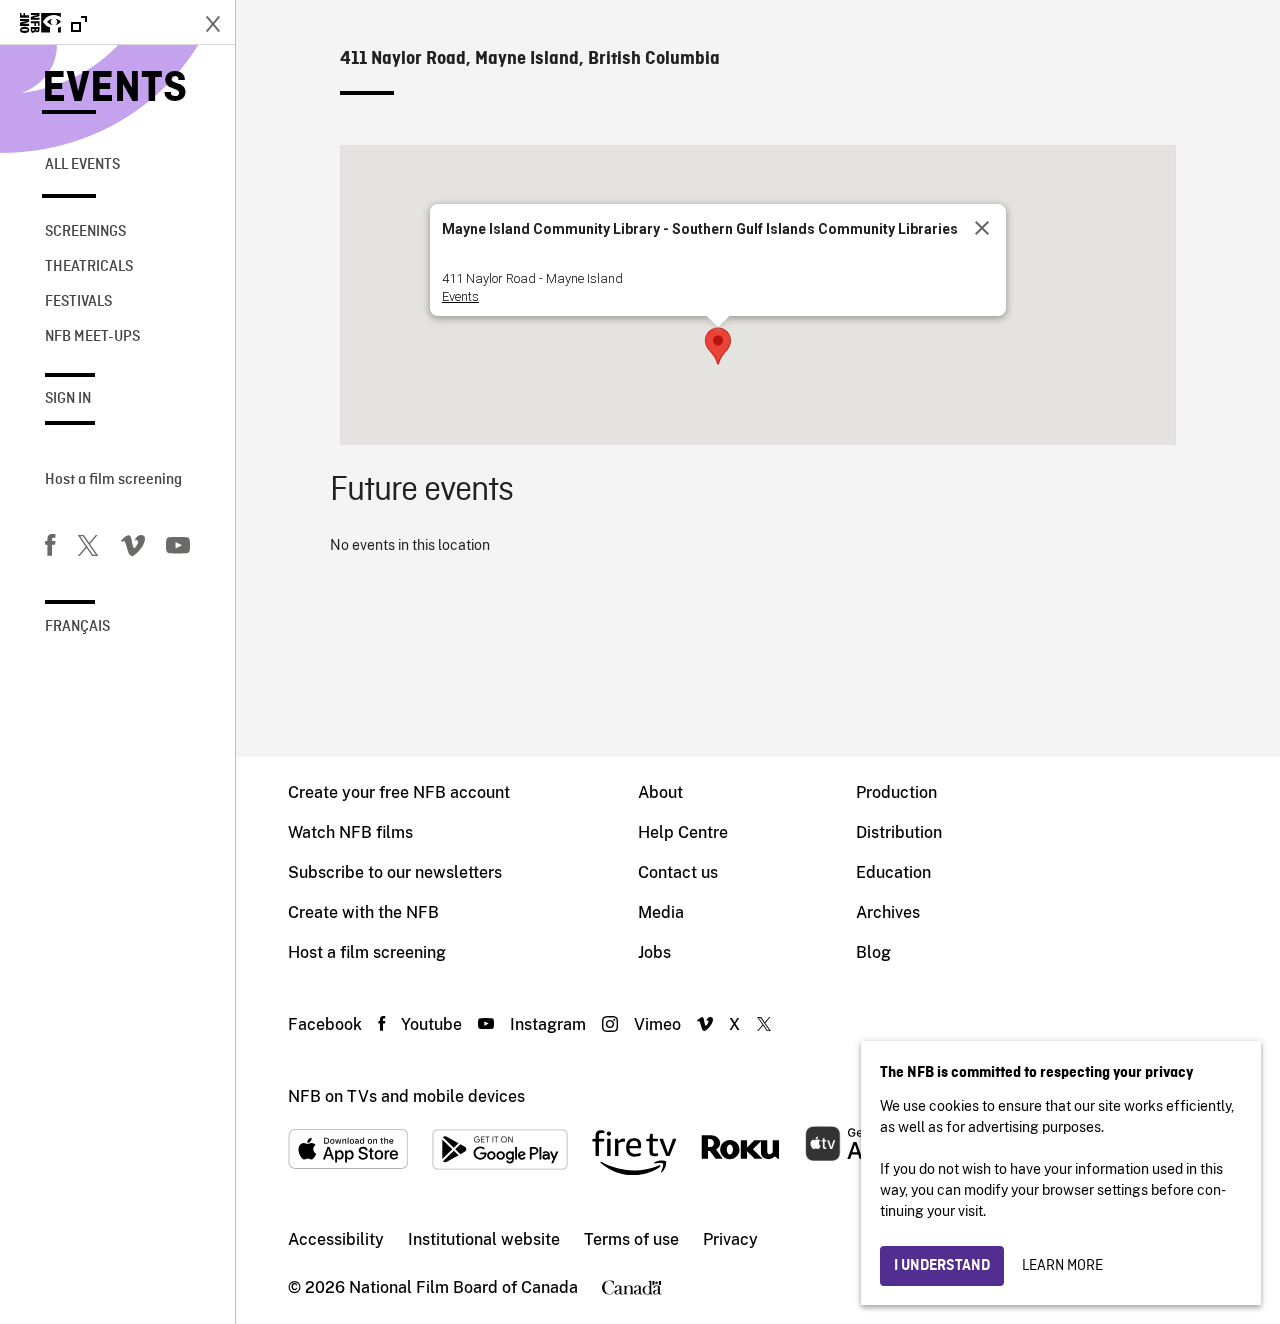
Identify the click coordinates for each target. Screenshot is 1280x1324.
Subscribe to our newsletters (395, 872)
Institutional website (484, 1239)
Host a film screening (113, 480)
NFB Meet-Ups (92, 337)
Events (114, 89)
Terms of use (631, 1239)
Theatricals (89, 267)
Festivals (78, 302)
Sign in (68, 399)
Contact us (678, 872)
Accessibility (336, 1239)
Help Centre (683, 832)
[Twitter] (88, 549)
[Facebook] (50, 549)
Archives (888, 912)
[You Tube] (178, 549)
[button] (718, 346)
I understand (942, 1266)
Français (77, 627)
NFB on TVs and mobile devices (406, 1096)
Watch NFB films (350, 832)
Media (661, 912)
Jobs (654, 952)
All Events (82, 165)
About (660, 792)
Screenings (85, 232)
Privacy (730, 1239)
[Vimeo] (133, 549)
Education (893, 872)
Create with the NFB (363, 912)
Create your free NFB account (399, 792)
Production (896, 792)
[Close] (982, 228)
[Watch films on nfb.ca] (53, 24)
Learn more (1062, 1266)
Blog (873, 952)
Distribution (899, 832)
